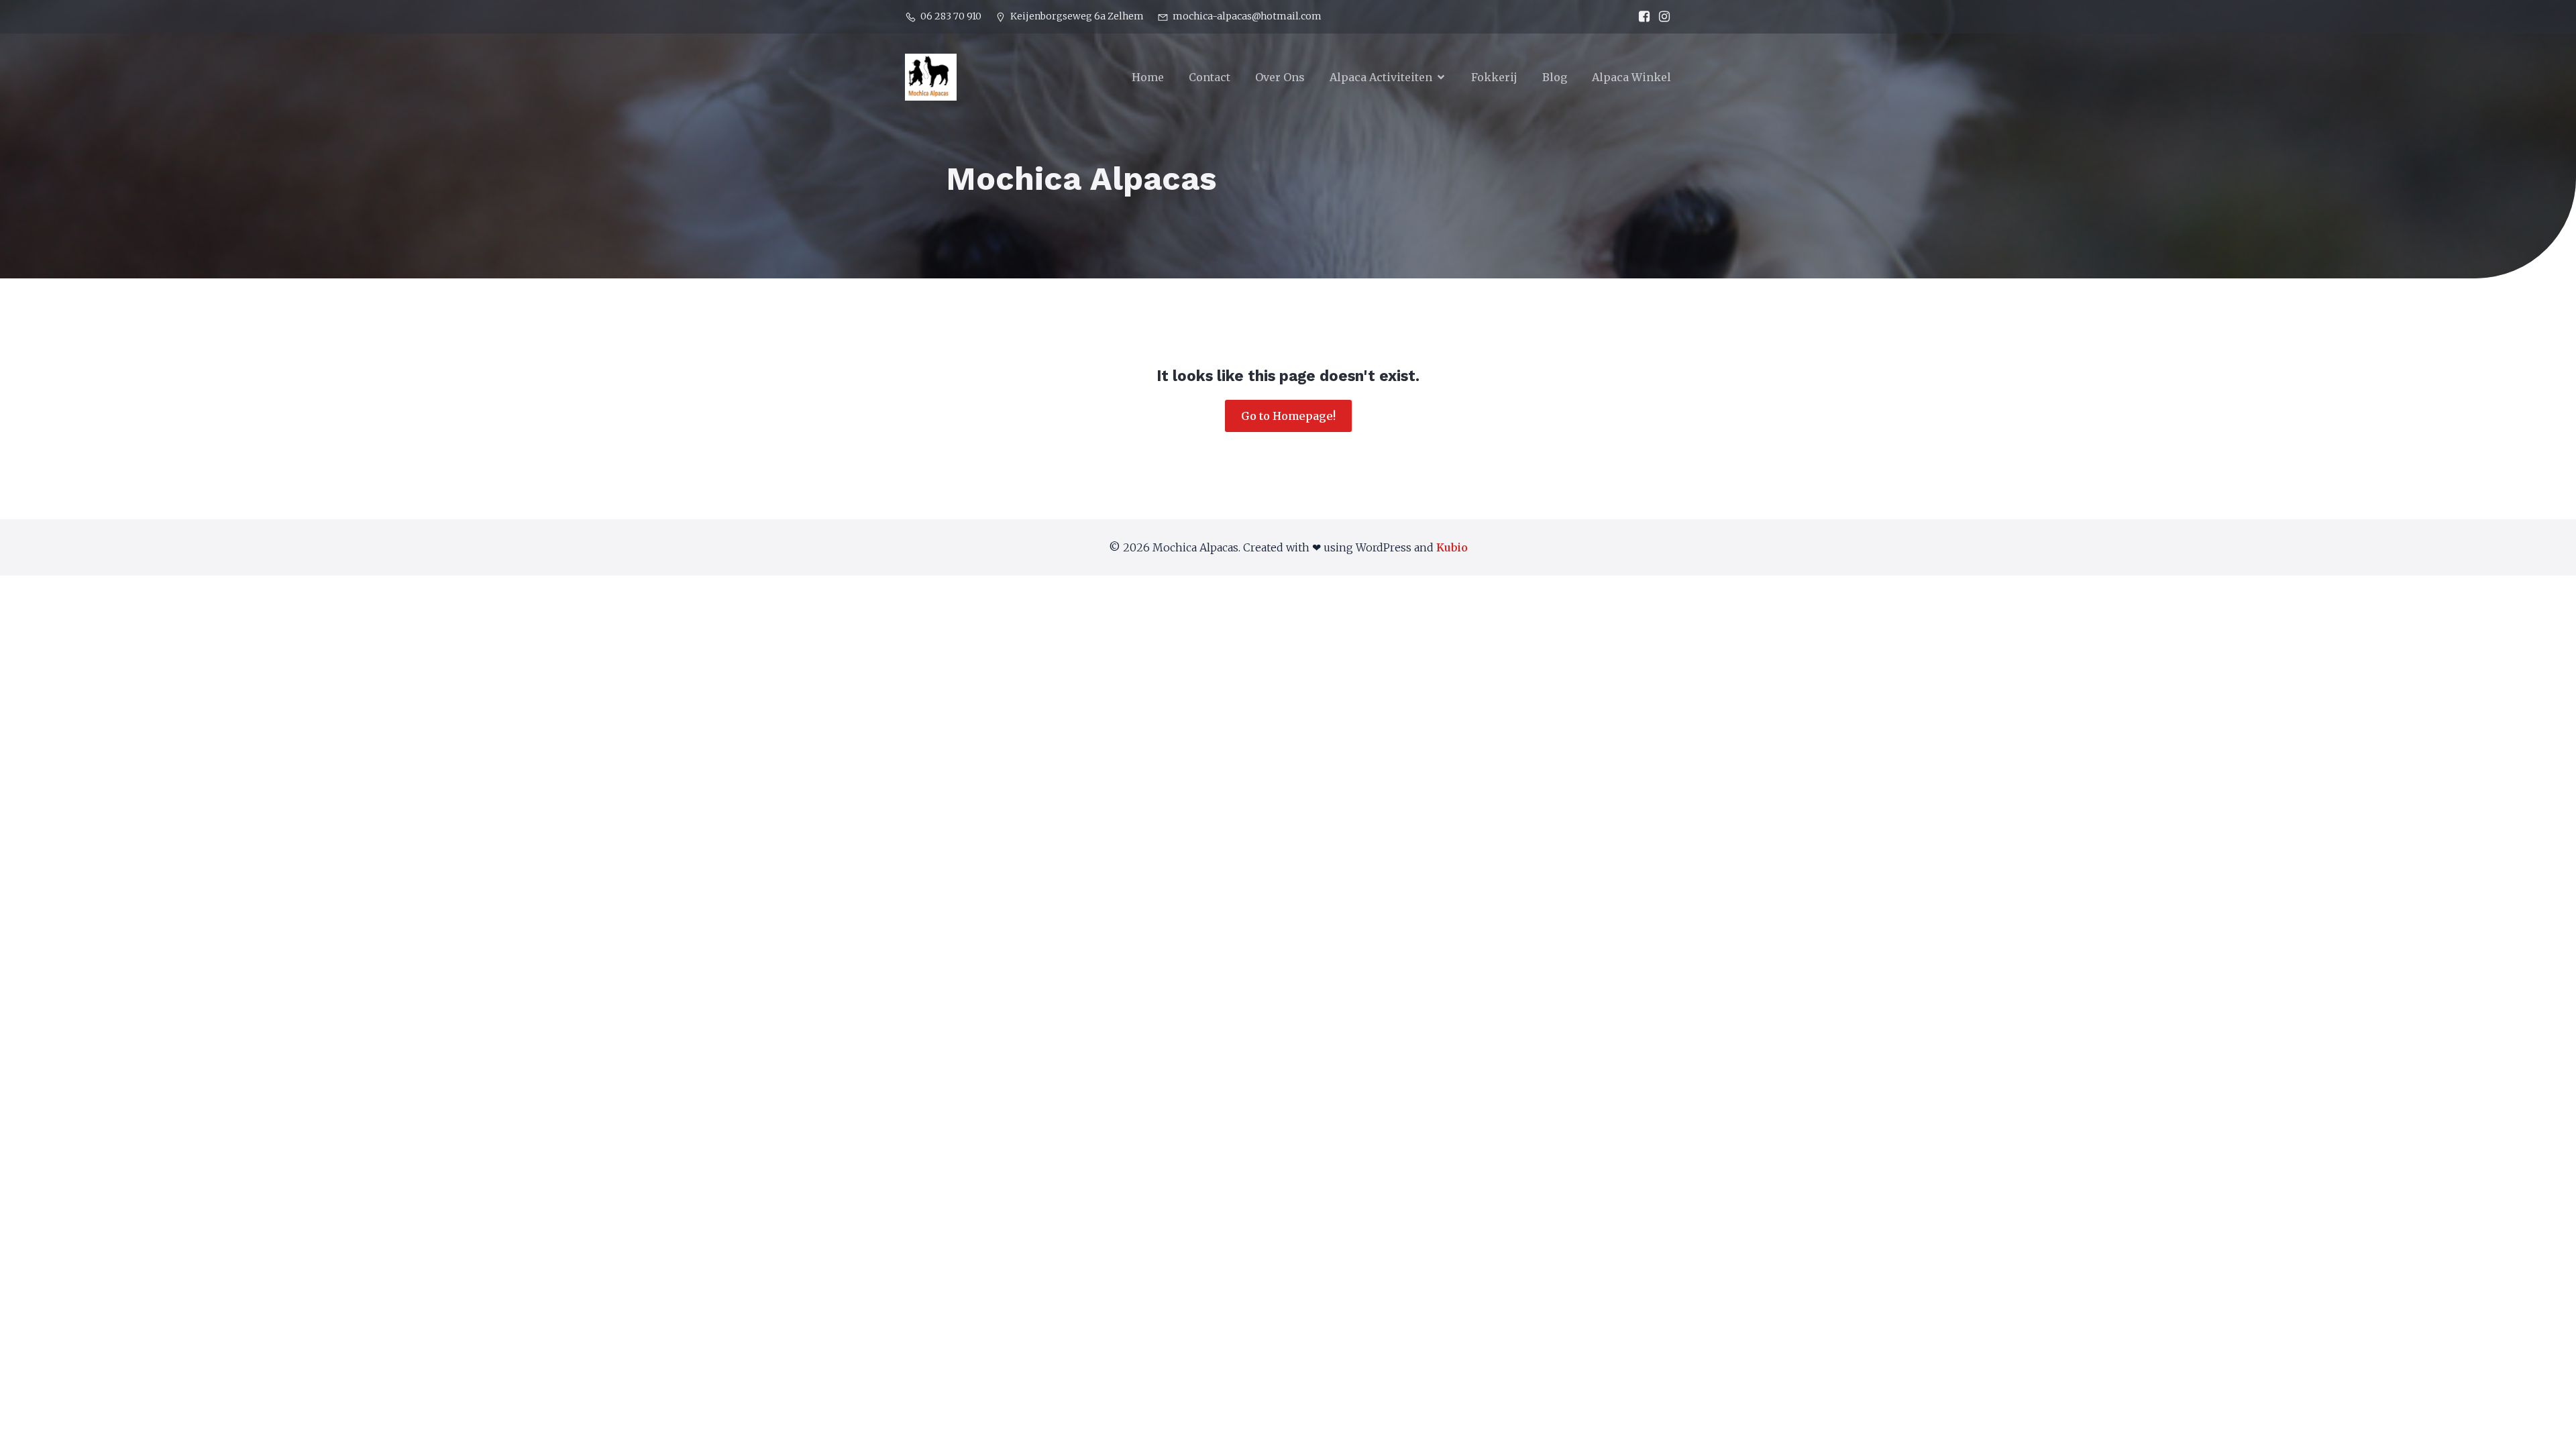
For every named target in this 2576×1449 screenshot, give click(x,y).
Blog (1555, 77)
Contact (1210, 77)
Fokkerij (1494, 77)
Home (1148, 77)
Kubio (1452, 547)
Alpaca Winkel (1631, 77)
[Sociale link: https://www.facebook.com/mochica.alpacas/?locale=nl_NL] (1641, 17)
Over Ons (1280, 77)
